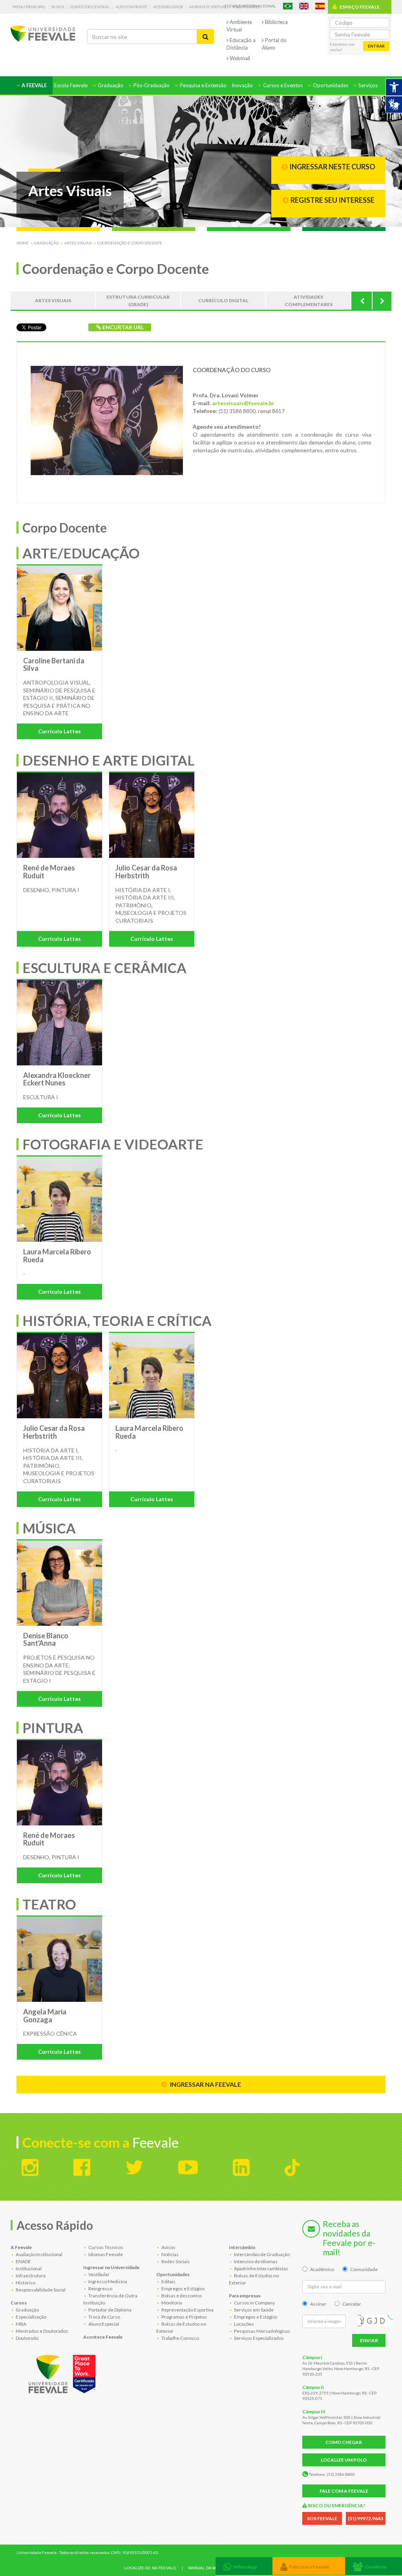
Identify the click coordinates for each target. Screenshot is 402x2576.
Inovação (242, 85)
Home (23, 243)
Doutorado (27, 2338)
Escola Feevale (71, 85)
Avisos (168, 2247)
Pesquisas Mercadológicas (262, 2331)
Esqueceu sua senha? (342, 47)
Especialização (31, 2317)
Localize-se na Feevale (150, 2568)
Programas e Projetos (184, 2317)
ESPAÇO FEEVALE (360, 7)
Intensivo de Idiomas (255, 2261)
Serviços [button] (367, 85)
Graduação (47, 243)
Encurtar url (122, 327)
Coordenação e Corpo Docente (130, 243)
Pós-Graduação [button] (151, 85)
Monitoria (171, 2303)
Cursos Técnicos (105, 2247)
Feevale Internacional (250, 6)
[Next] (382, 301)
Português (288, 6)
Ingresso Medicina (107, 2281)
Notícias (170, 2254)
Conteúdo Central (90, 7)
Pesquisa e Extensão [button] (203, 85)
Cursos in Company (254, 2303)
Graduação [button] (110, 85)
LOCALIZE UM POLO (344, 2460)
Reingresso (100, 2289)
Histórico (25, 2283)
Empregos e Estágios (183, 2289)
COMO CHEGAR (344, 2442)
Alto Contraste (131, 7)
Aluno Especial (103, 2324)
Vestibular (99, 2274)
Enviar (369, 2340)
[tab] (244, 2566)
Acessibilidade (168, 7)
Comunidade (364, 2269)
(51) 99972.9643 (365, 2518)
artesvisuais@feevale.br (243, 403)
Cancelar (352, 2304)
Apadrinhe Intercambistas (261, 2268)
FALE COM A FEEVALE (344, 2491)
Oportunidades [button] (330, 85)
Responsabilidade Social (40, 2290)
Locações (244, 2324)
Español (320, 6)
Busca (58, 7)
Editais (168, 2281)
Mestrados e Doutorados (42, 2331)
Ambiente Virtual (208, 7)
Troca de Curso (104, 2317)
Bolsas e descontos (181, 2296)
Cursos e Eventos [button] (282, 85)
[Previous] (362, 301)
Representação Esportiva (187, 2310)
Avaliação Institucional (39, 2254)
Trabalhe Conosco (180, 2338)
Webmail (239, 58)
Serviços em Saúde (253, 2310)
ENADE (23, 2261)
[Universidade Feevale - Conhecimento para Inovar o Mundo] (63, 2372)
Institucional (28, 2268)
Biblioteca (276, 22)
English (304, 6)
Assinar (318, 2304)
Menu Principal (29, 7)
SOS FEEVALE (322, 2518)
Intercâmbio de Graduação (261, 2254)
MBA (21, 2324)
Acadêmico (322, 2269)
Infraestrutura (30, 2276)
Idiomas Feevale (105, 2254)
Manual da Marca (207, 2568)
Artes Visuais (78, 243)
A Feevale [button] (34, 85)
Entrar (376, 46)
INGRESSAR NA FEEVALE (205, 2084)
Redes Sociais (175, 2261)
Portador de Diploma (110, 2310)
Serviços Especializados (259, 2338)
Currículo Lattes (59, 731)
